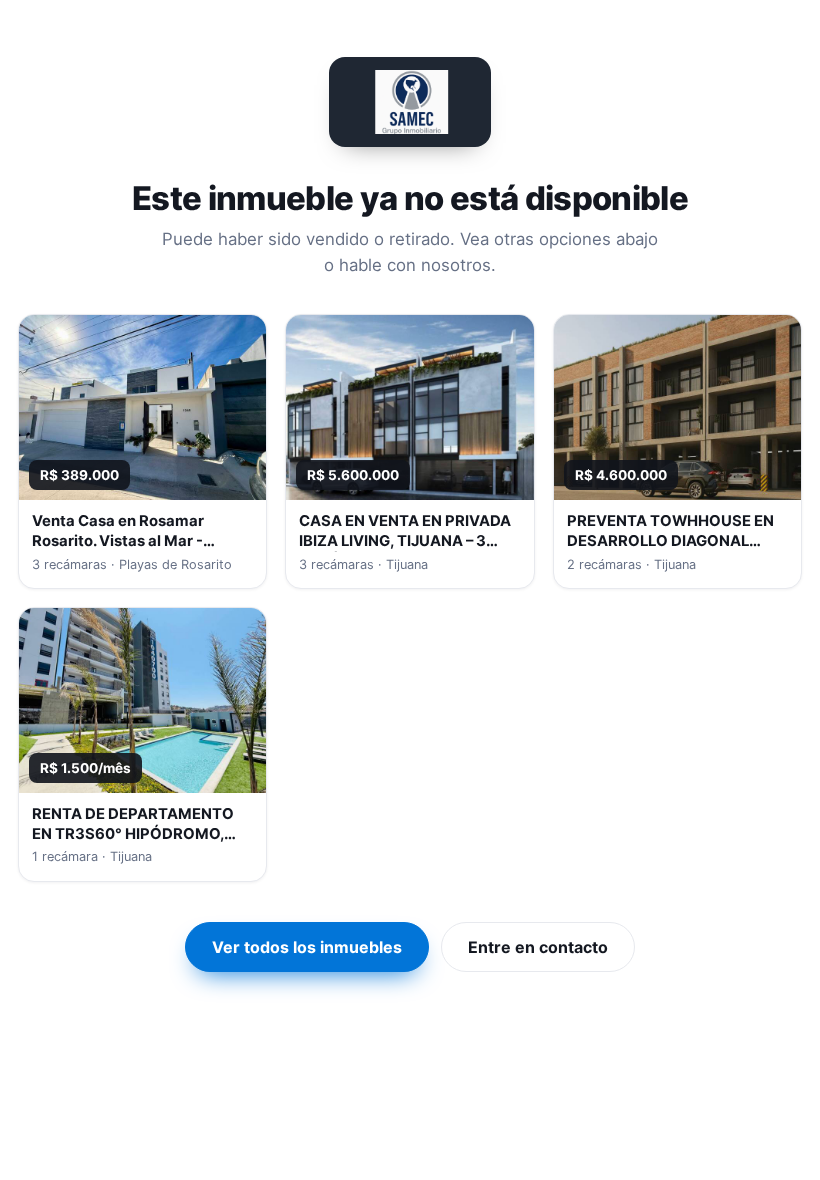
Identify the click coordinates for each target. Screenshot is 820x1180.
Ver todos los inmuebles (307, 947)
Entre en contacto (538, 947)
